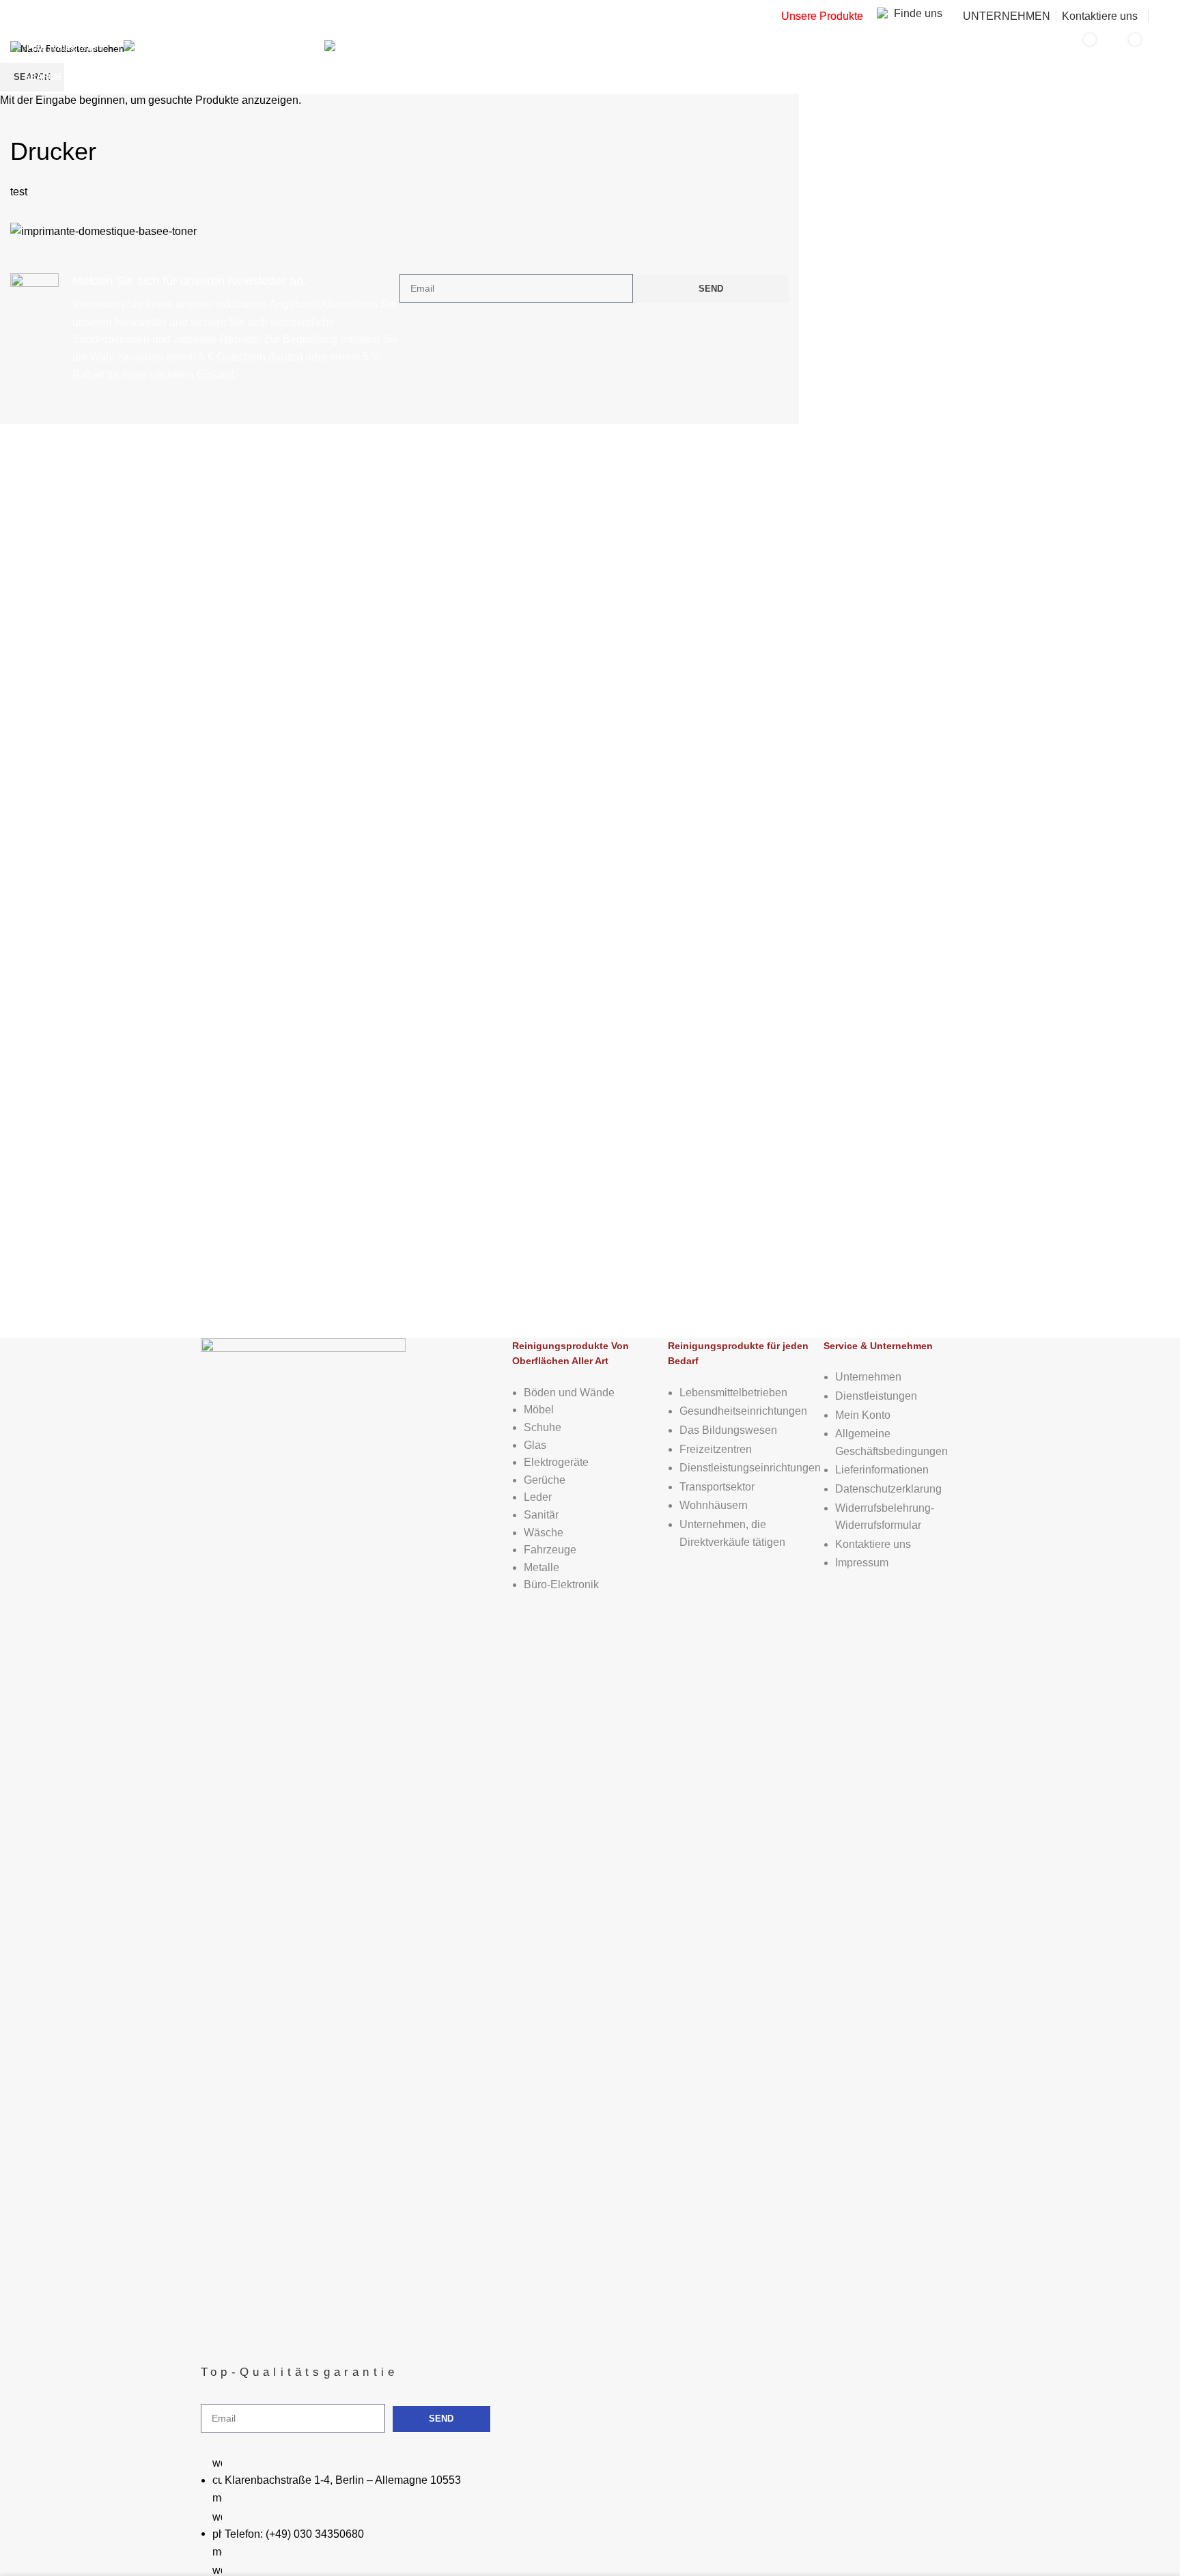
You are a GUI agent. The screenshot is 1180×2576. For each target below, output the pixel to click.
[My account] (1164, 16)
